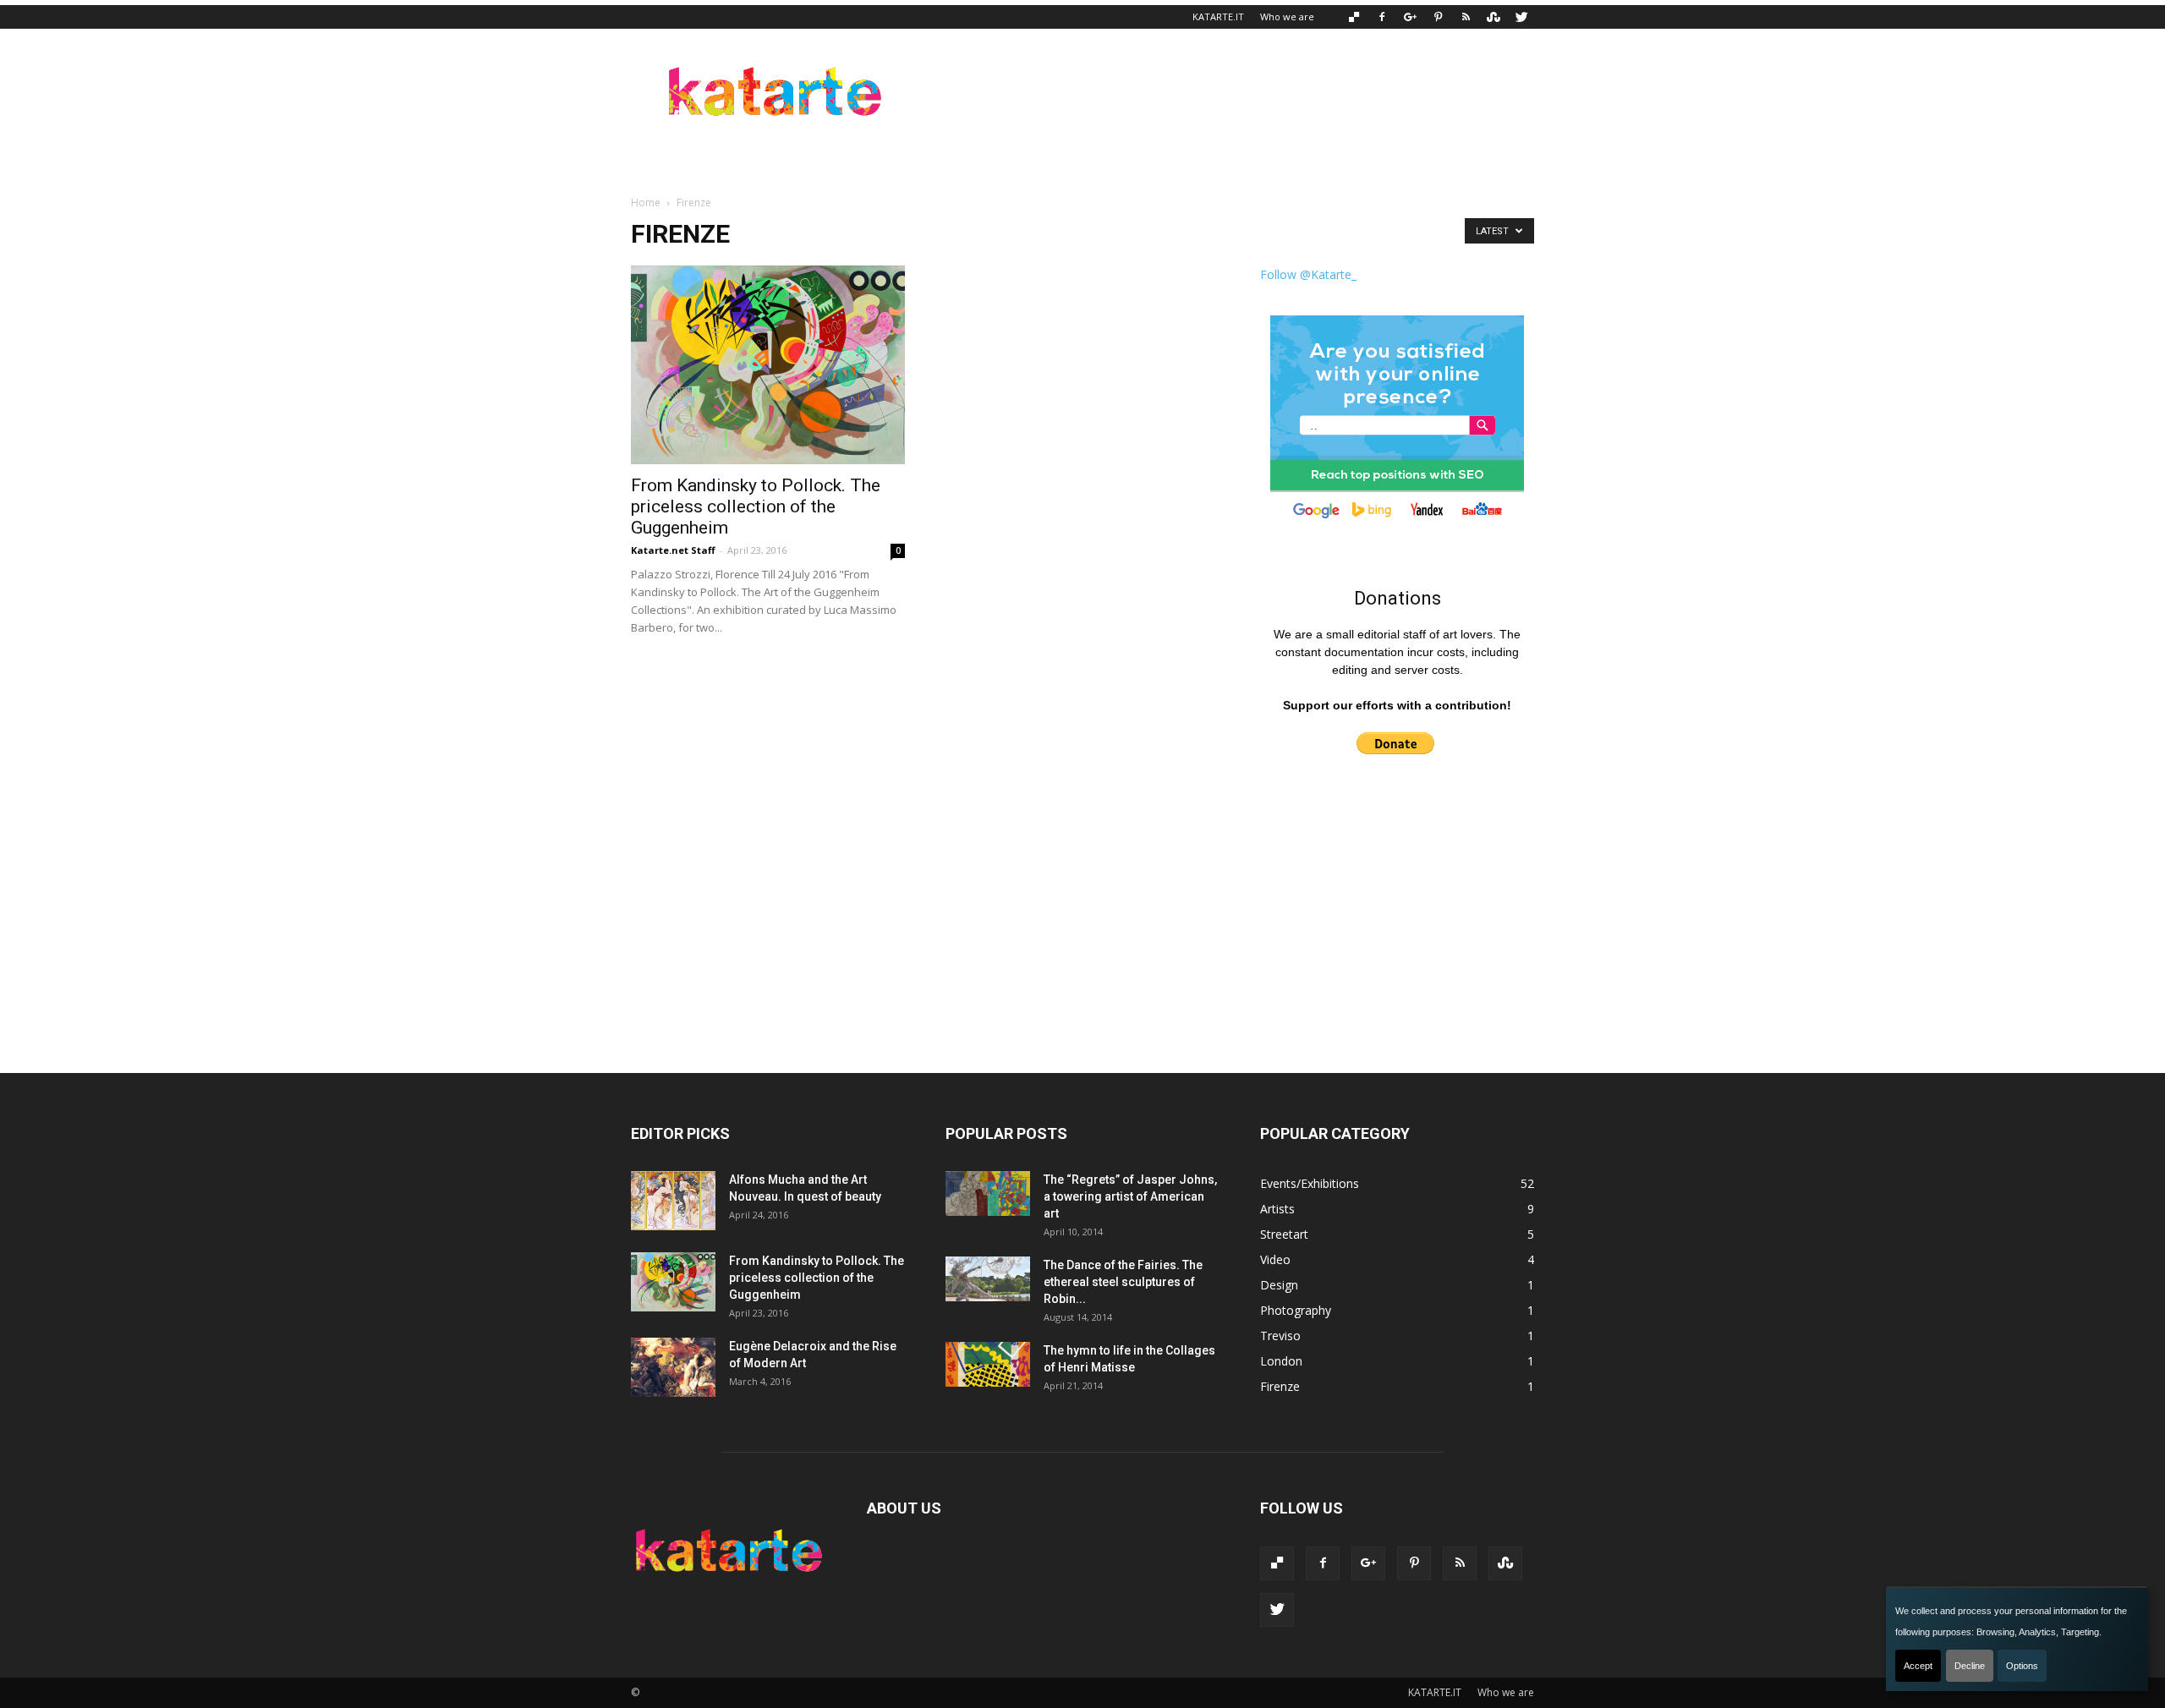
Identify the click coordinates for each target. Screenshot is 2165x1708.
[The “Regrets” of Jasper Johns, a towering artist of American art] (988, 1193)
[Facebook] (1382, 17)
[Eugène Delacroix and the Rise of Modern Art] (673, 1367)
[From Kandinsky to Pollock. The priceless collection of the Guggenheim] (768, 365)
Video (1275, 1259)
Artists (1277, 1209)
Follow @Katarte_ (1308, 274)
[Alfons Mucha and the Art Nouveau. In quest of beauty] (673, 1201)
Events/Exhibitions (1310, 1183)
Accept (1918, 1666)
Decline (1970, 1666)
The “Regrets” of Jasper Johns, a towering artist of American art (1130, 1196)
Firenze (1280, 1386)
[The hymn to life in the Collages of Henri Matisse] (988, 1364)
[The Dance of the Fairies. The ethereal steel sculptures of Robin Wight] (988, 1279)
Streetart (1284, 1234)
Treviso (1280, 1336)
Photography (1296, 1310)
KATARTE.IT (1218, 16)
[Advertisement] (1226, 90)
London (1281, 1361)
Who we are (1287, 16)
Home (646, 203)
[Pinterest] (1438, 17)
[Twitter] (1521, 17)
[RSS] (1466, 17)
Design (1279, 1285)
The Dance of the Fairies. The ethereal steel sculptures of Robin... (1123, 1282)
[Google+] (1410, 17)
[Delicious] (1354, 17)
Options (2022, 1666)
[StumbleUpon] (1494, 17)
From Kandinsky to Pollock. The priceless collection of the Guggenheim (756, 506)
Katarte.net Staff (673, 550)
